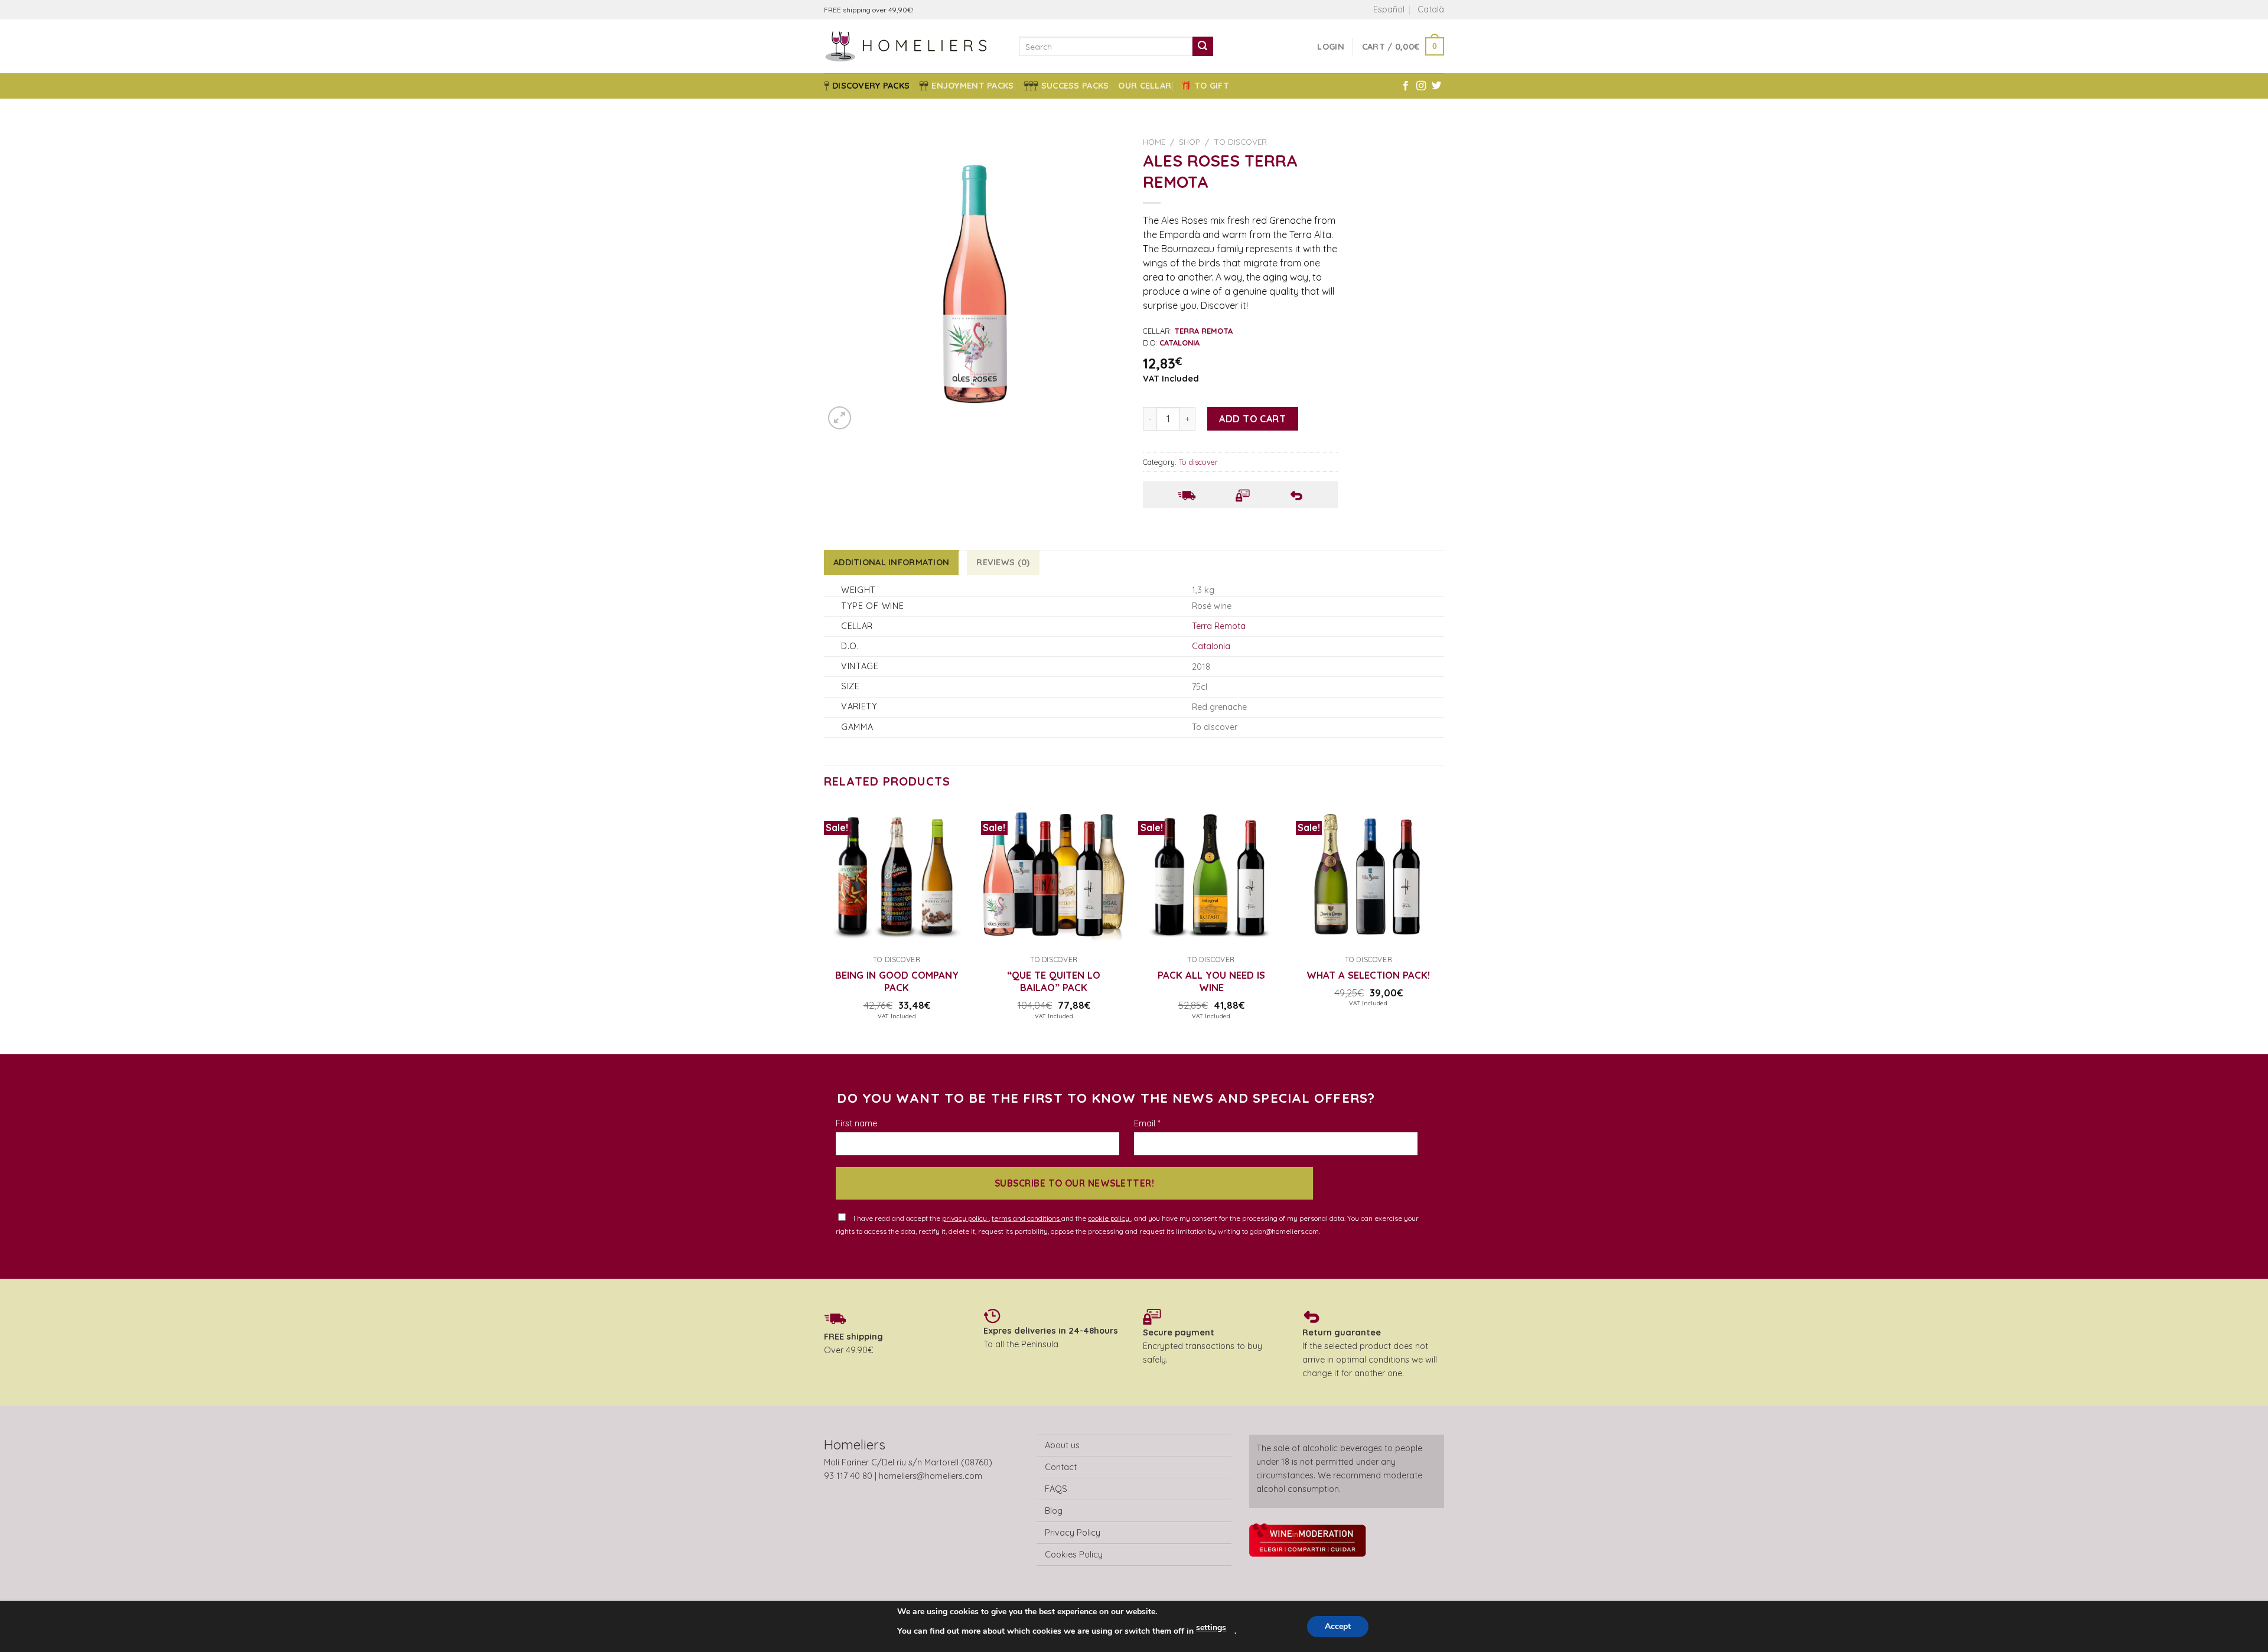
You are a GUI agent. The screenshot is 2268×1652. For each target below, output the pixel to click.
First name (856, 1123)
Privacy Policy (1073, 1533)
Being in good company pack (897, 981)
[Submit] (1203, 47)
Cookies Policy (1074, 1555)
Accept (1338, 1626)
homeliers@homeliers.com (931, 1476)
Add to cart (1252, 419)
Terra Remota (1219, 626)
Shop (1190, 141)
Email (1147, 1123)
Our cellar (1145, 86)
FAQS (1056, 1489)
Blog (1054, 1511)
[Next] (1441, 928)
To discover (1240, 141)
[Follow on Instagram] (1421, 86)
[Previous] (825, 928)
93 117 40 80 (848, 1476)
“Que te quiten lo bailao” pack (1054, 981)
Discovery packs (871, 86)
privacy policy (965, 1218)
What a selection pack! (1368, 975)
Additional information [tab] (891, 562)
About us (1062, 1445)
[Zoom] (840, 418)
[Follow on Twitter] (1436, 86)
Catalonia (1211, 646)
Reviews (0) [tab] (1003, 562)
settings (1211, 1627)
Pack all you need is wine (1211, 981)
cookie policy (1109, 1218)
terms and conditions (1027, 1218)
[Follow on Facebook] (1406, 86)
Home (1154, 141)
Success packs (1075, 86)
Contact (1061, 1467)
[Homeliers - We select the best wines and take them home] (913, 46)
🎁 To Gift (1205, 86)
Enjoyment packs (972, 86)
